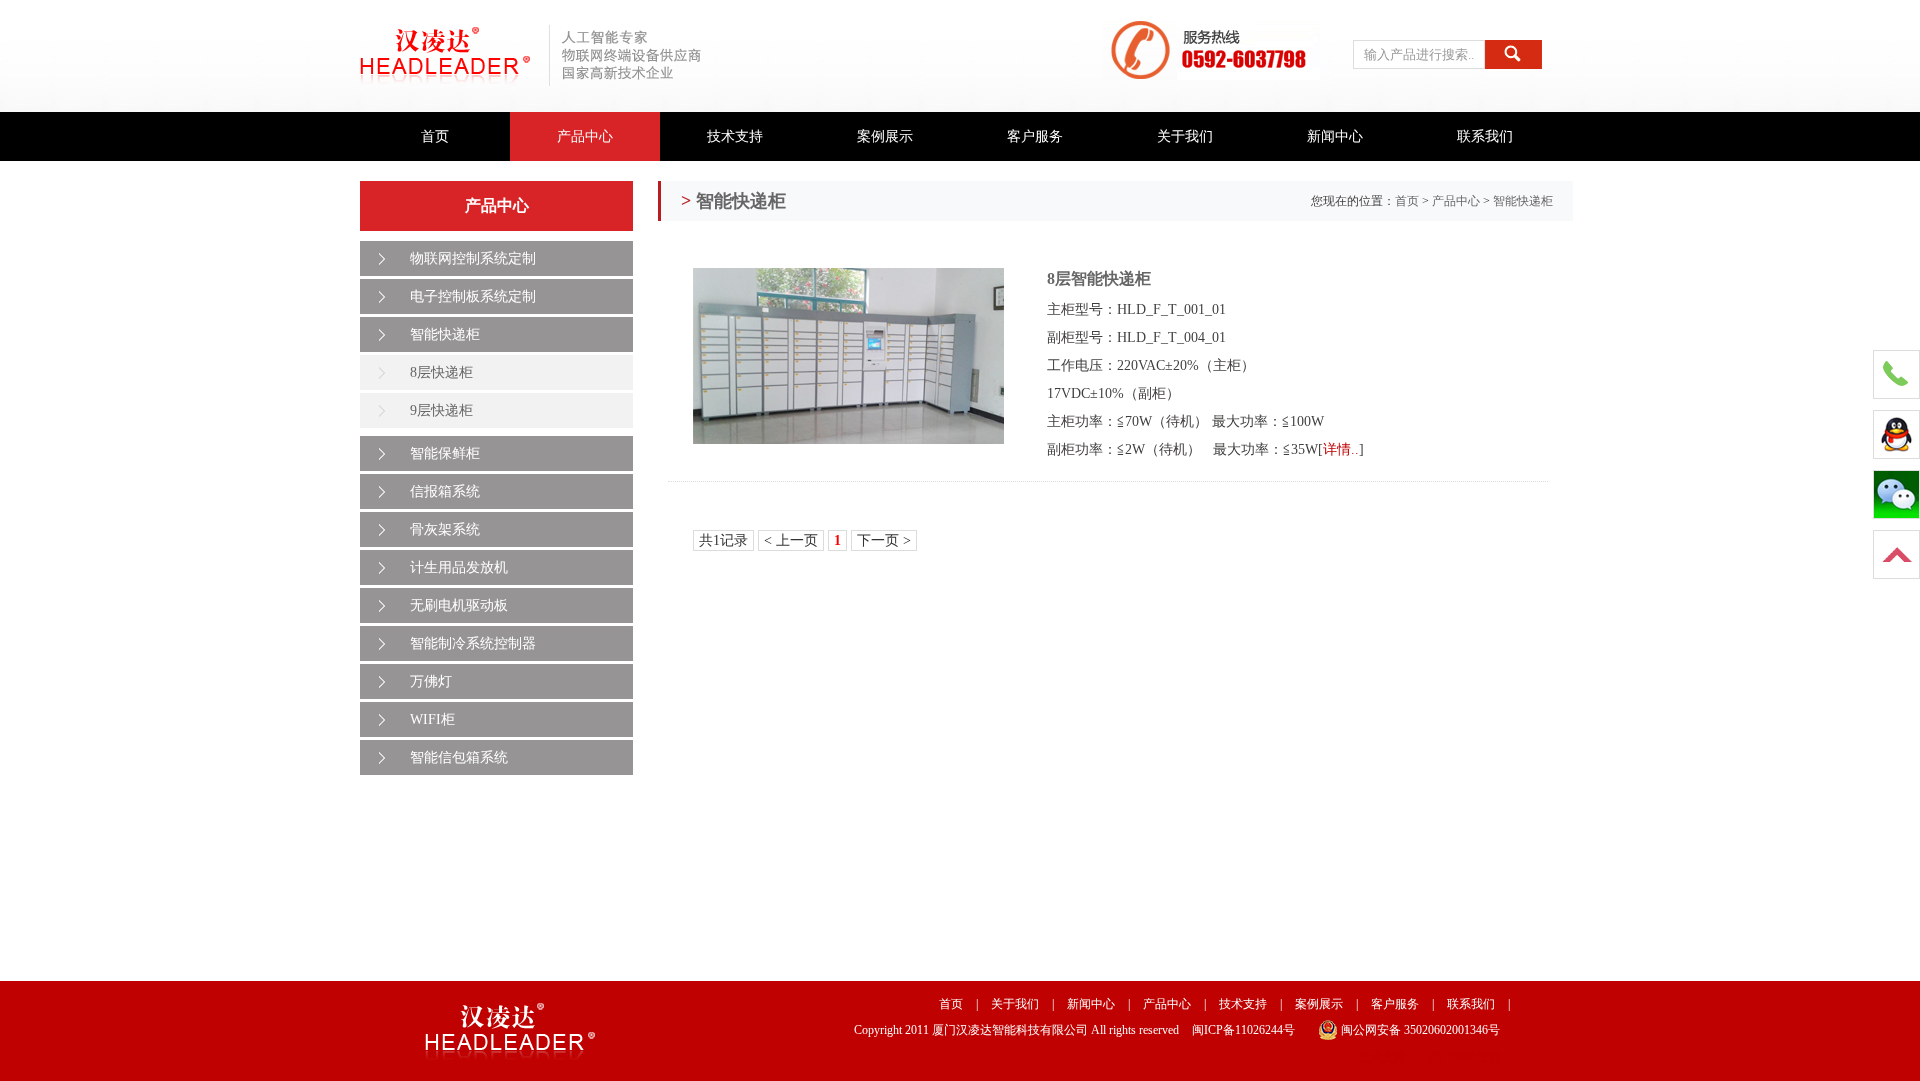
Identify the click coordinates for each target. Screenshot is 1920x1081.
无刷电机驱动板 (459, 605)
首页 (435, 136)
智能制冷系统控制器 (473, 643)
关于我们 (1185, 136)
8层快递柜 (441, 372)
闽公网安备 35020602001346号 (1419, 1030)
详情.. (1341, 449)
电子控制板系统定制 (473, 296)
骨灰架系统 (445, 529)
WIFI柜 (432, 719)
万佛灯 (431, 681)
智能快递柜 (445, 334)
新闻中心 (1335, 136)
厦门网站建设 (1464, 1057)
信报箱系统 (445, 491)
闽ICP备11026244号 (1243, 1030)
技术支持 (735, 136)
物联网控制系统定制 (473, 258)
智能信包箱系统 (459, 757)
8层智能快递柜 (1099, 278)
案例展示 (885, 136)
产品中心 (585, 136)
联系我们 (1485, 136)
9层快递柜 (441, 410)
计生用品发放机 (459, 567)
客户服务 (1035, 136)
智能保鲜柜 (445, 453)
